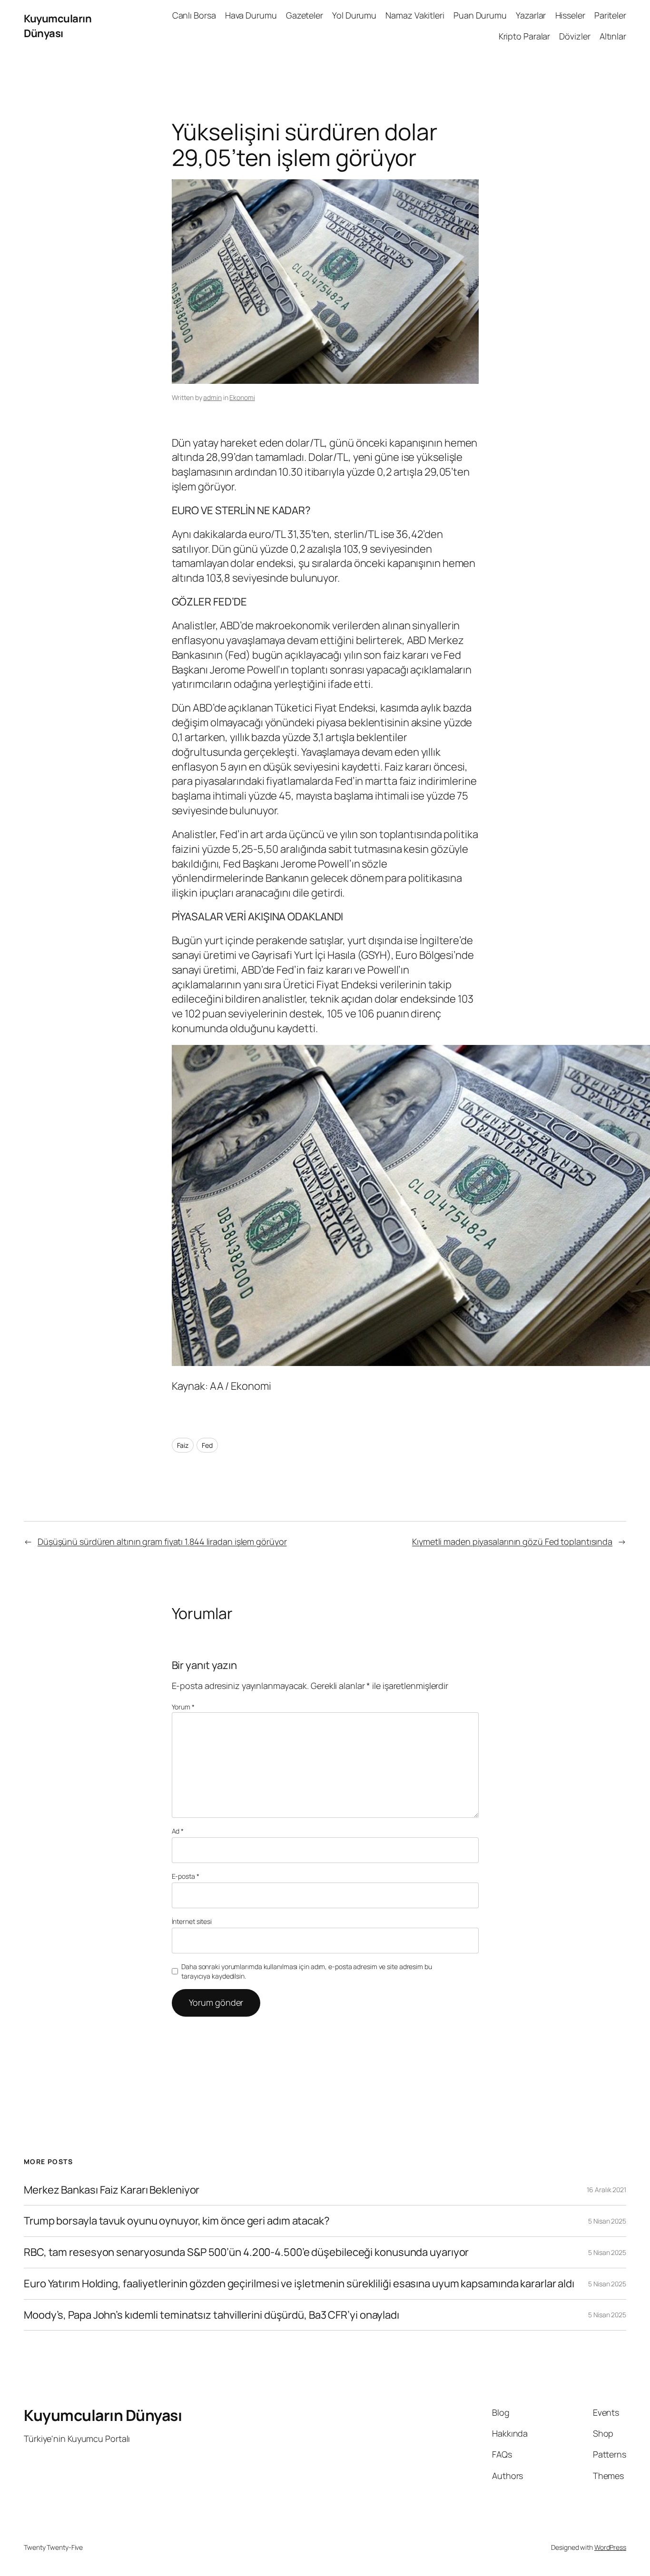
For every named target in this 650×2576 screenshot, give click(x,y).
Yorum (183, 1707)
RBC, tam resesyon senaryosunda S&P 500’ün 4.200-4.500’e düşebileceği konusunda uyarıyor (246, 2252)
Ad (178, 1831)
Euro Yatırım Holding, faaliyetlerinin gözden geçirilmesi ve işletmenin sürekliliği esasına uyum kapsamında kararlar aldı (299, 2284)
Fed (207, 1445)
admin (212, 397)
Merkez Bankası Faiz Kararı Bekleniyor (112, 2190)
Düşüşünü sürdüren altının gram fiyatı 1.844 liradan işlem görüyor (162, 1542)
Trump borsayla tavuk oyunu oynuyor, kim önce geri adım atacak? (177, 2221)
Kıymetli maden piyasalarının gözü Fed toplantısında (512, 1542)
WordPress (610, 2547)
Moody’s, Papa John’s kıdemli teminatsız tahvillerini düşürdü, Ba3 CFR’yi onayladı (212, 2315)
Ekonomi (242, 397)
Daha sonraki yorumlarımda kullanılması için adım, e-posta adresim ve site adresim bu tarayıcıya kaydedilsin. (307, 1971)
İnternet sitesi (192, 1921)
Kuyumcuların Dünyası (58, 26)
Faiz (183, 1445)
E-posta (186, 1876)
